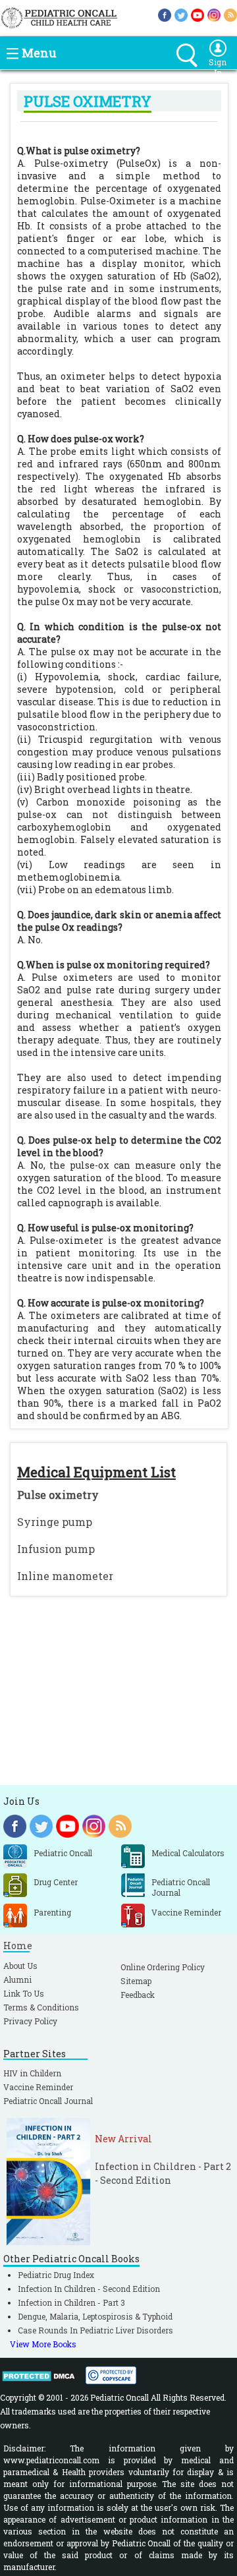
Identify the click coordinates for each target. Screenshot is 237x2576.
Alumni (17, 1979)
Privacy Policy (30, 2021)
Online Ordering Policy (163, 1967)
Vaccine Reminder (38, 2087)
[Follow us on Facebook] (165, 14)
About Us (20, 1966)
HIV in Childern (32, 2073)
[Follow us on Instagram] (214, 14)
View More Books (43, 2344)
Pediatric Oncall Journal (48, 2101)
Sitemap (136, 1981)
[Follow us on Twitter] (181, 14)
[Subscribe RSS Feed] (230, 14)
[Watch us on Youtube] (197, 14)
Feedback (138, 1995)
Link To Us (24, 1993)
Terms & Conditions (41, 2007)
